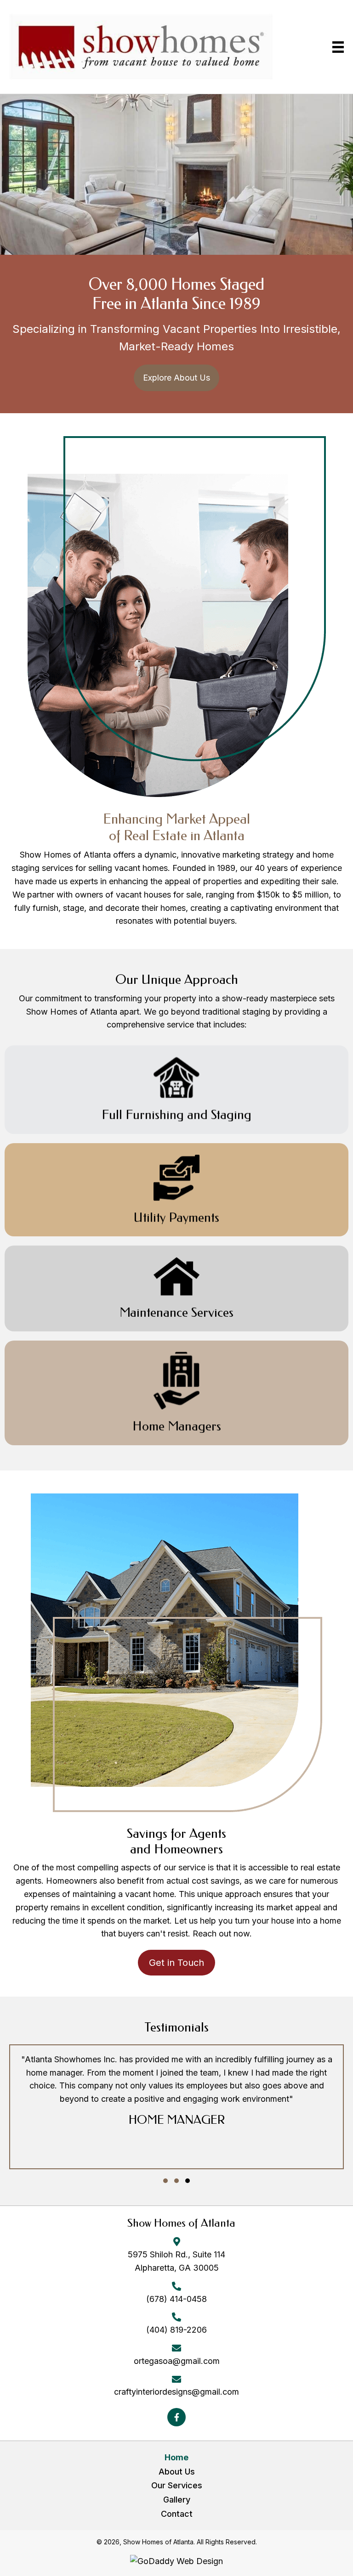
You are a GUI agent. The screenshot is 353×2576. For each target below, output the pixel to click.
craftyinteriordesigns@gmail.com (176, 2392)
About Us (177, 2472)
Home (176, 2457)
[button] (176, 378)
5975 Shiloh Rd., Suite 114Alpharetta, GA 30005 (176, 2261)
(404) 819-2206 (176, 2330)
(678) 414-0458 (176, 2299)
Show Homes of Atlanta (181, 2223)
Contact (177, 2514)
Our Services (177, 2485)
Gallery (177, 2500)
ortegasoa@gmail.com (177, 2361)
